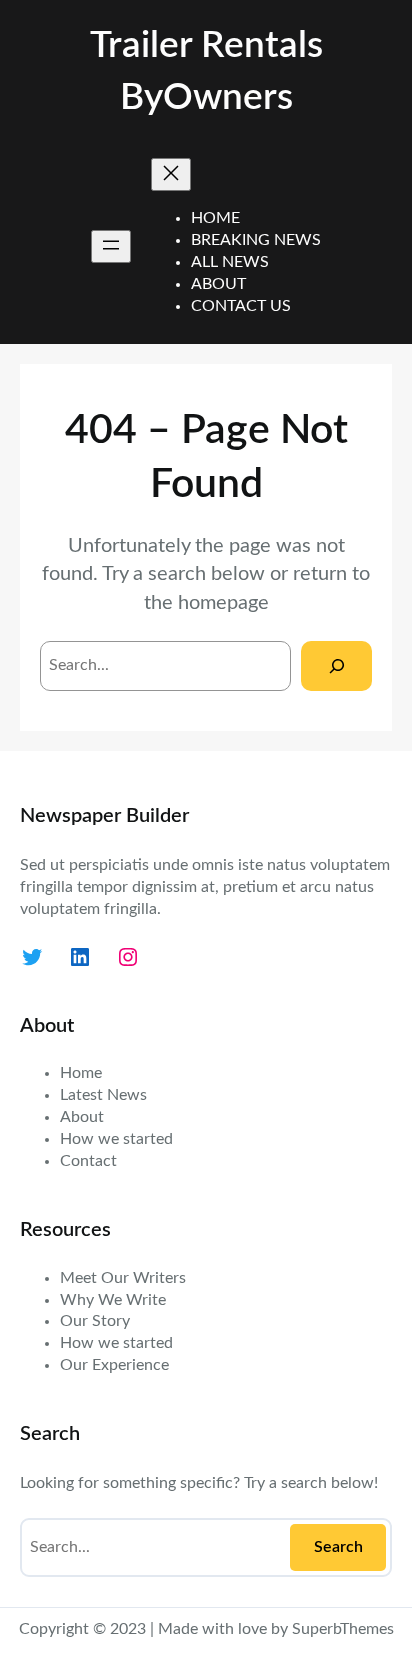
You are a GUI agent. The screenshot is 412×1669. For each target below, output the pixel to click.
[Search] (336, 665)
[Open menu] (111, 246)
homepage (223, 603)
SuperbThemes (343, 1629)
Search (338, 1547)
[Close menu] (171, 174)
